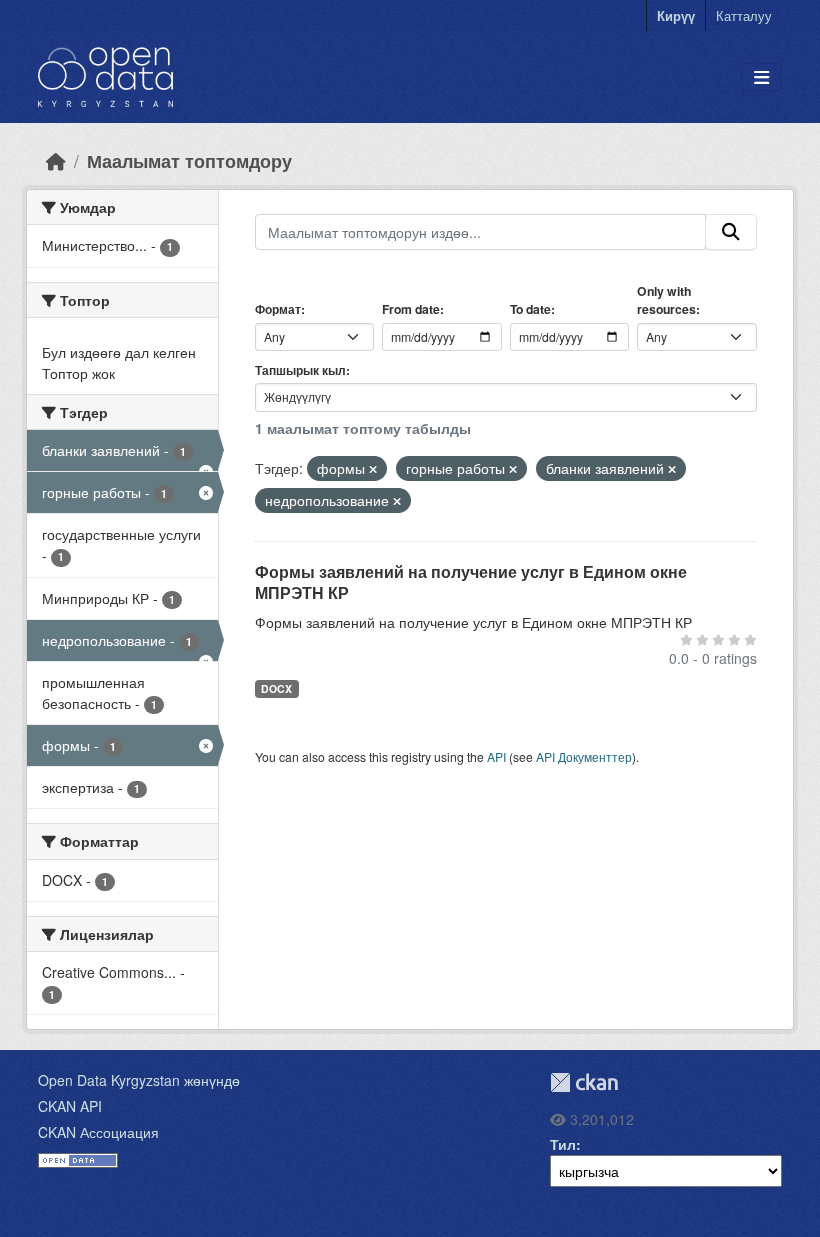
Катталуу (744, 15)
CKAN (584, 1082)
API (496, 756)
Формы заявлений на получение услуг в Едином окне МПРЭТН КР (471, 582)
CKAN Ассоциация (98, 1132)
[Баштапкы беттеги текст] (56, 160)
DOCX (276, 688)
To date (530, 309)
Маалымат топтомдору (189, 160)
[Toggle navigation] (761, 77)
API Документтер (584, 756)
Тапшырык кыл (300, 370)
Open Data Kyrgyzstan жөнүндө (139, 1080)
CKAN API (70, 1106)
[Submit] (731, 232)
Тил (563, 1144)
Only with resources (666, 300)
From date (411, 309)
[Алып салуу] (373, 469)
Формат (278, 309)
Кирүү (676, 15)
